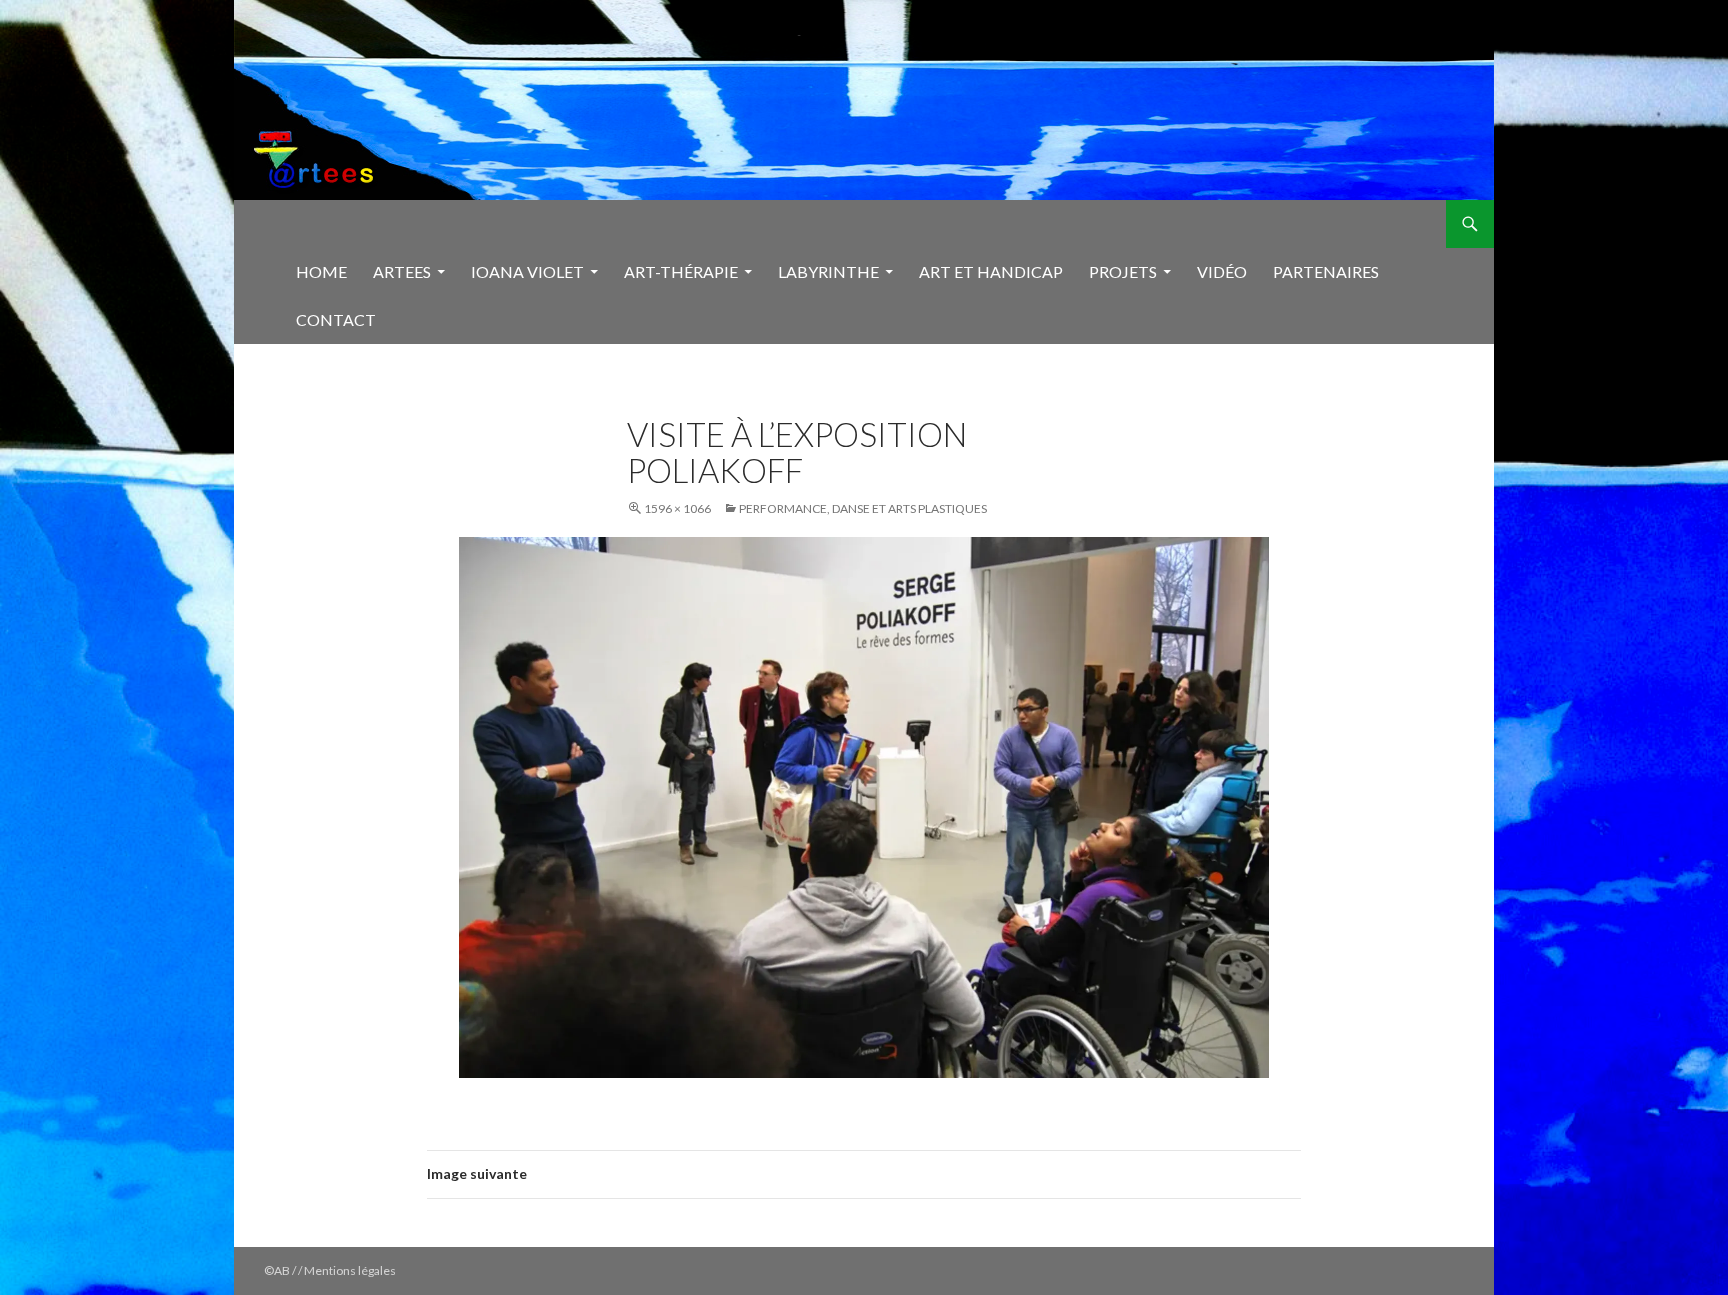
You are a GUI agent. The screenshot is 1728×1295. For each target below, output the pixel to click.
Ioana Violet (527, 271)
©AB (278, 1270)
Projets (1123, 271)
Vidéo (1222, 271)
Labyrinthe (828, 271)
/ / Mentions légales (344, 1270)
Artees (402, 271)
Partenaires (1326, 271)
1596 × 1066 (677, 508)
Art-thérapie (681, 271)
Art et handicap (991, 271)
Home (321, 271)
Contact (336, 319)
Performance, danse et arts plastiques (863, 508)
